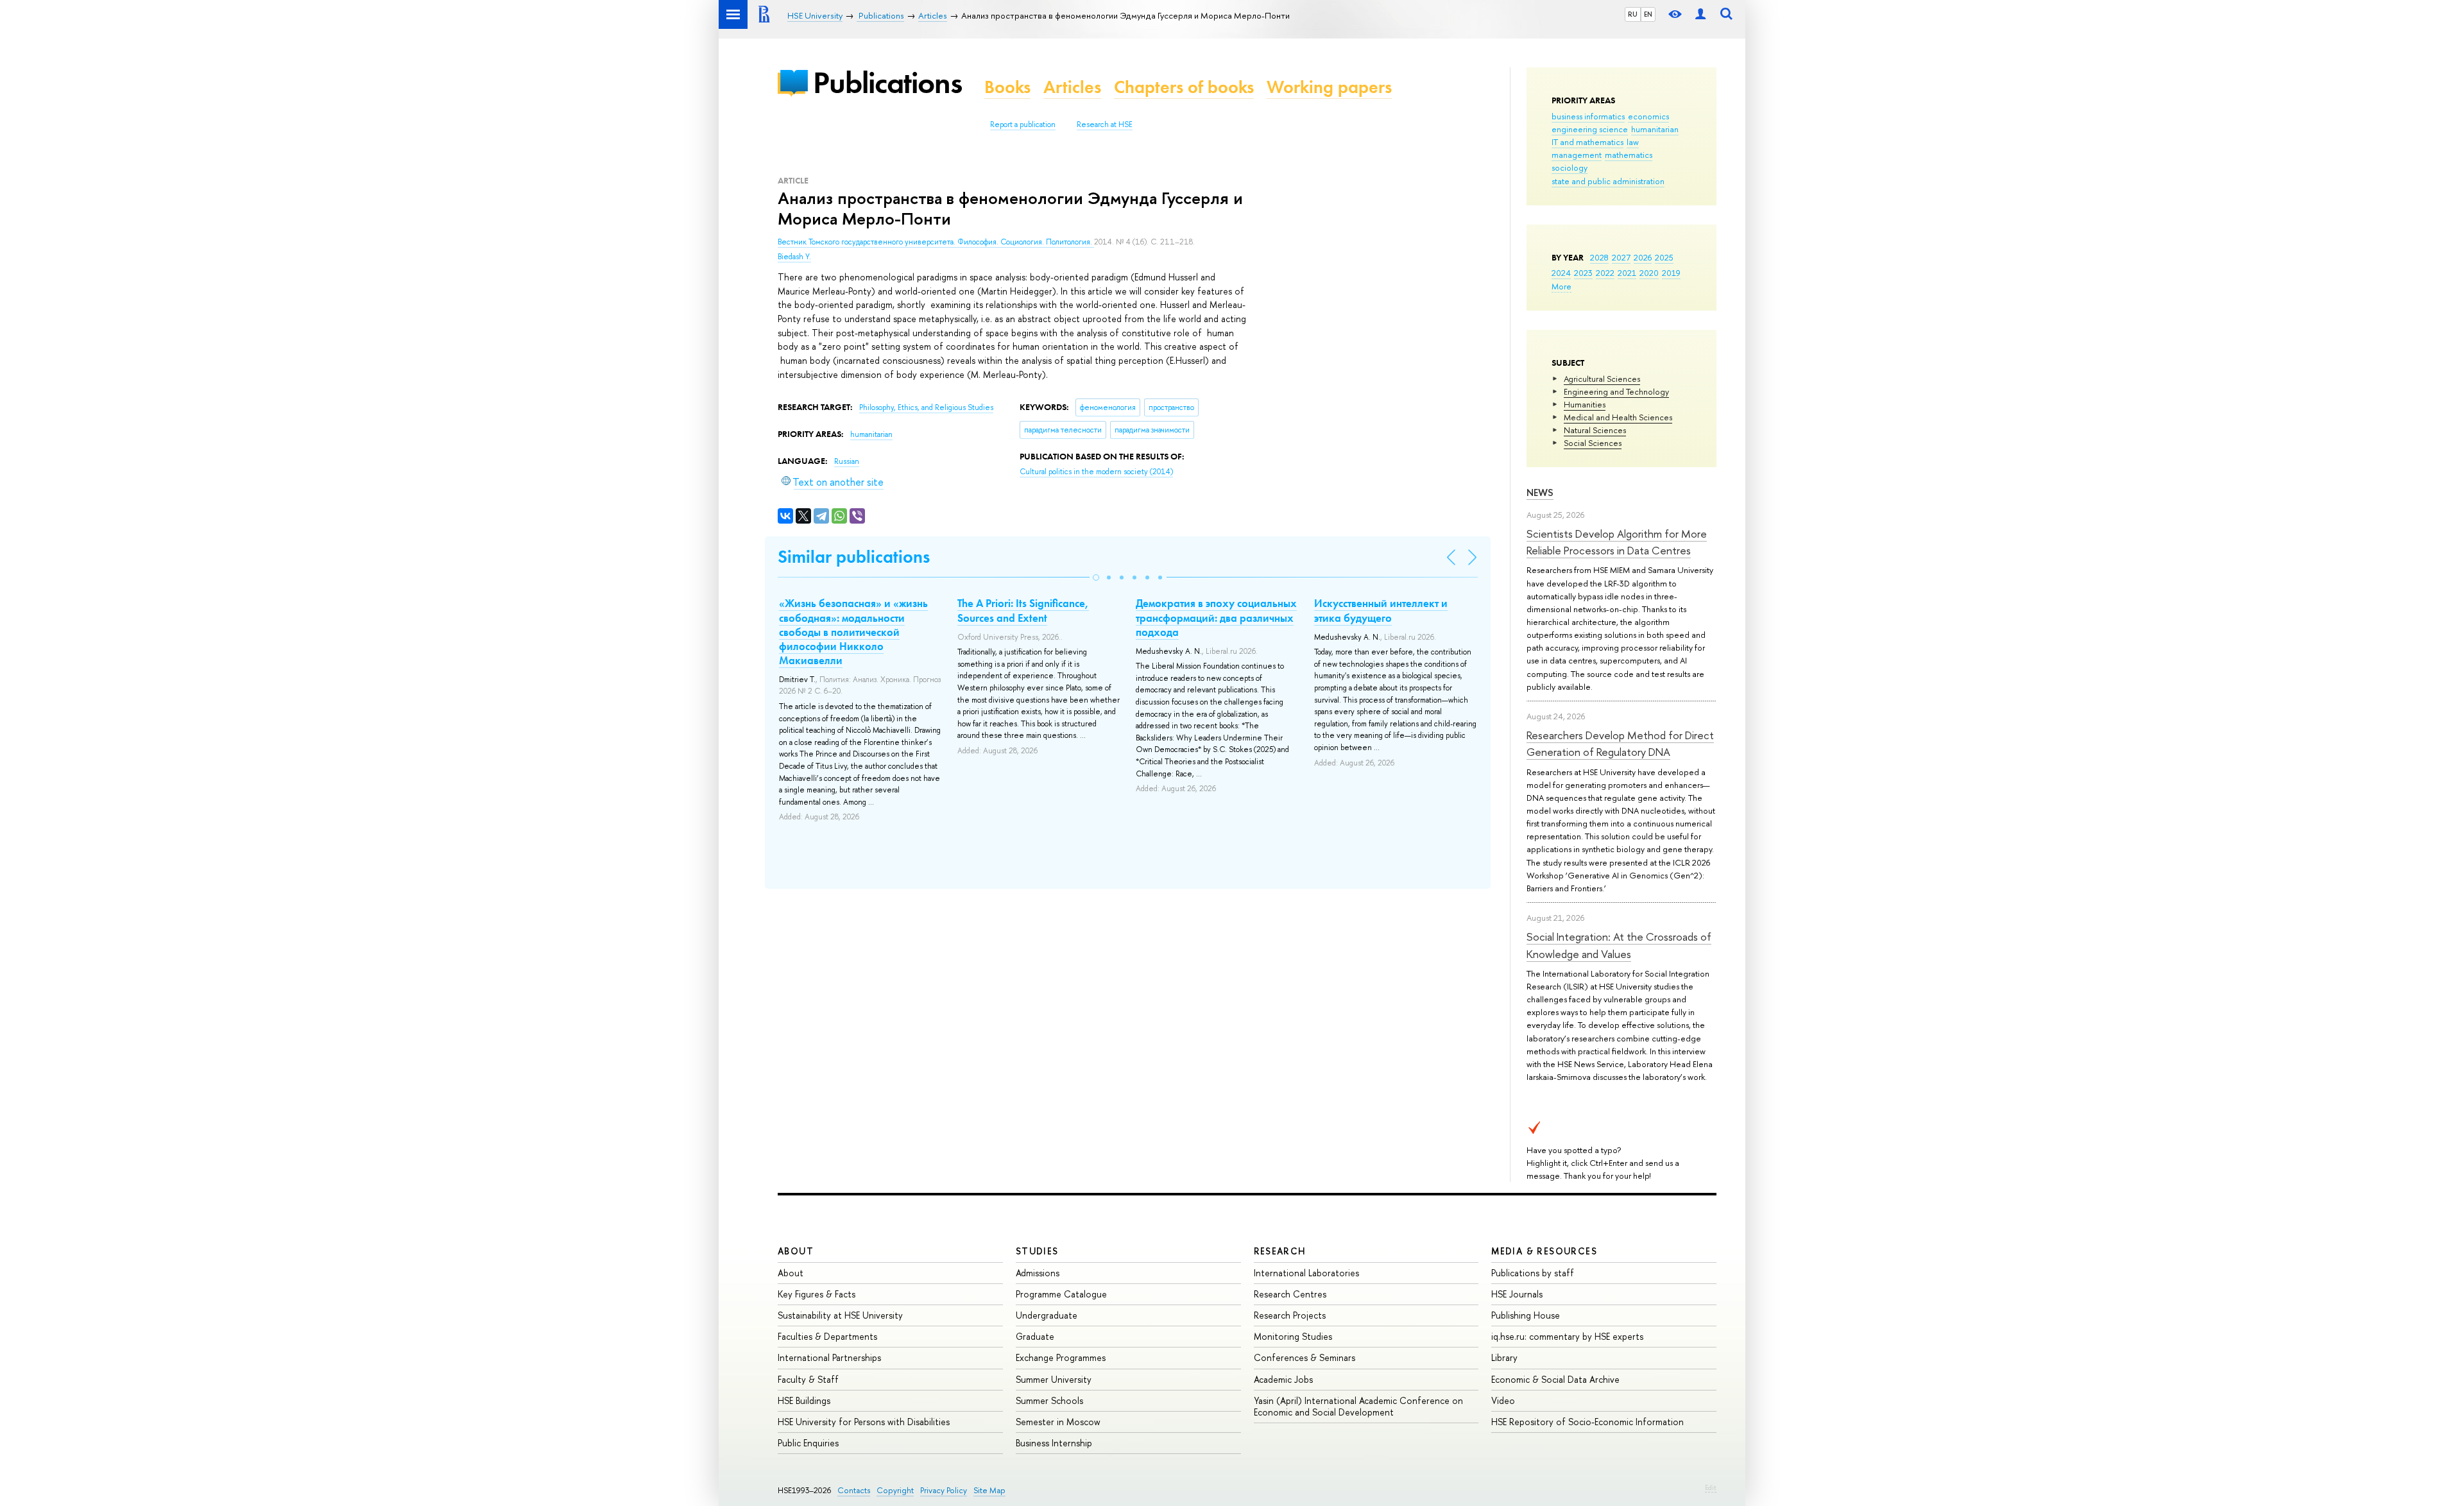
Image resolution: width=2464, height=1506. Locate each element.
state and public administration (1608, 181)
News (1540, 492)
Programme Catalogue (1061, 1294)
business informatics (1588, 116)
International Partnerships (829, 1357)
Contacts (854, 1490)
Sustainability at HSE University (840, 1315)
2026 (1643, 257)
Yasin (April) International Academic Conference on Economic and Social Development (1358, 1406)
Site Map (989, 1490)
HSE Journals (1517, 1294)
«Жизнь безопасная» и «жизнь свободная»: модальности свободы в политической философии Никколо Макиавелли (853, 631)
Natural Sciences (1595, 430)
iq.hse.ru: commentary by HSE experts (1567, 1336)
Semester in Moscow (1058, 1422)
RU (1633, 14)
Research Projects (1290, 1315)
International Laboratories (1306, 1273)
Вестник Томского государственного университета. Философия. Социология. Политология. (936, 242)
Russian (847, 461)
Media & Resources (1544, 1251)
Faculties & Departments (827, 1336)
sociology (1570, 167)
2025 (1664, 257)
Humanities (1585, 404)
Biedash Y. (794, 257)
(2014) (1096, 472)
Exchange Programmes (1061, 1357)
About (796, 1251)
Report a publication (1023, 124)
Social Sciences (1593, 443)
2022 (1605, 273)
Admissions (1038, 1273)
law (1633, 142)
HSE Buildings (804, 1400)
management (1577, 155)
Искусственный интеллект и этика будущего (1381, 610)
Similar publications (854, 557)
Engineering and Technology (1616, 391)
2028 (1599, 257)
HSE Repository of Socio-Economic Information (1587, 1422)
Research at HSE (1105, 124)
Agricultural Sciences (1602, 379)
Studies (1037, 1251)
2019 (1671, 273)
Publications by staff (1533, 1273)
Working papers (1329, 87)
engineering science (1590, 129)
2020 (1649, 273)
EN (1648, 14)
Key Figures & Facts (817, 1294)
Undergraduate (1047, 1315)
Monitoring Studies (1293, 1336)
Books (1007, 87)
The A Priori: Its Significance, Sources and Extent (1023, 610)
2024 (1561, 273)
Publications (887, 82)
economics (1648, 116)
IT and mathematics (1587, 142)
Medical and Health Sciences (1618, 417)
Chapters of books (1184, 87)
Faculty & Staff (808, 1379)
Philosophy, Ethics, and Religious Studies (926, 407)
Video (1503, 1400)
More (1561, 286)
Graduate (1035, 1336)
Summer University (1054, 1379)
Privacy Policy (944, 1490)
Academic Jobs (1283, 1379)
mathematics (1629, 155)
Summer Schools (1049, 1400)
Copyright (895, 1490)
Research (1280, 1251)
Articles (1072, 87)
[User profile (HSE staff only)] (1700, 14)
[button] (1096, 578)
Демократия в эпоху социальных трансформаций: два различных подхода (1216, 617)
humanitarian (1655, 129)
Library (1504, 1357)
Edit (1711, 1487)
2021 (1627, 273)
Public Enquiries (808, 1443)
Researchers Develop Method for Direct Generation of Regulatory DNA (1620, 743)
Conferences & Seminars (1305, 1357)
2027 (1621, 257)
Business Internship (1054, 1443)
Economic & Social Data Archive (1555, 1379)
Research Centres (1290, 1294)
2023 (1583, 273)
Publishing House (1526, 1315)
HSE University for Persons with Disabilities (864, 1422)
